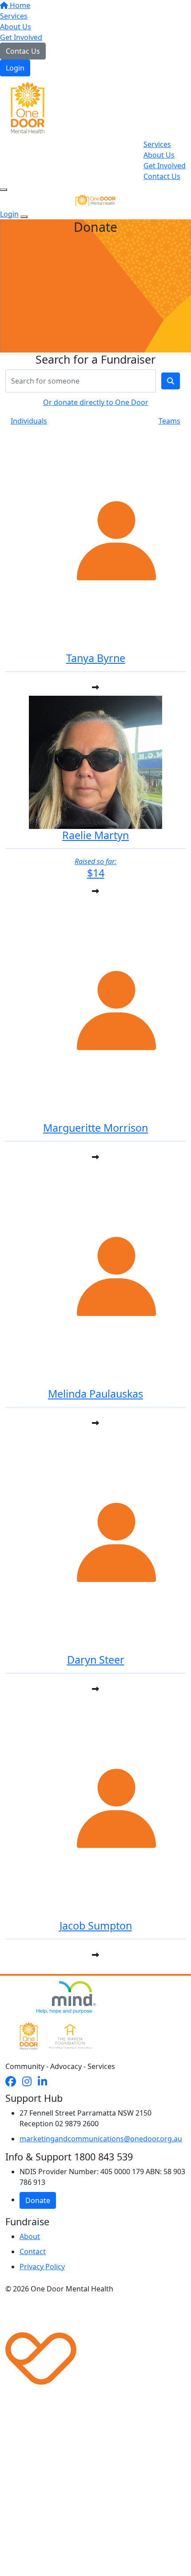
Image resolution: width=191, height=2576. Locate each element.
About (30, 2236)
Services (14, 16)
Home (19, 5)
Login (15, 68)
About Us (16, 27)
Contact (33, 2251)
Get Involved (21, 37)
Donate (38, 2200)
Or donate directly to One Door (96, 402)
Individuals (29, 421)
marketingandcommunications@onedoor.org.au (101, 2139)
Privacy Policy (42, 2267)
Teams (169, 421)
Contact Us (162, 176)
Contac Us (23, 51)
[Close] (24, 217)
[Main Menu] (4, 190)
